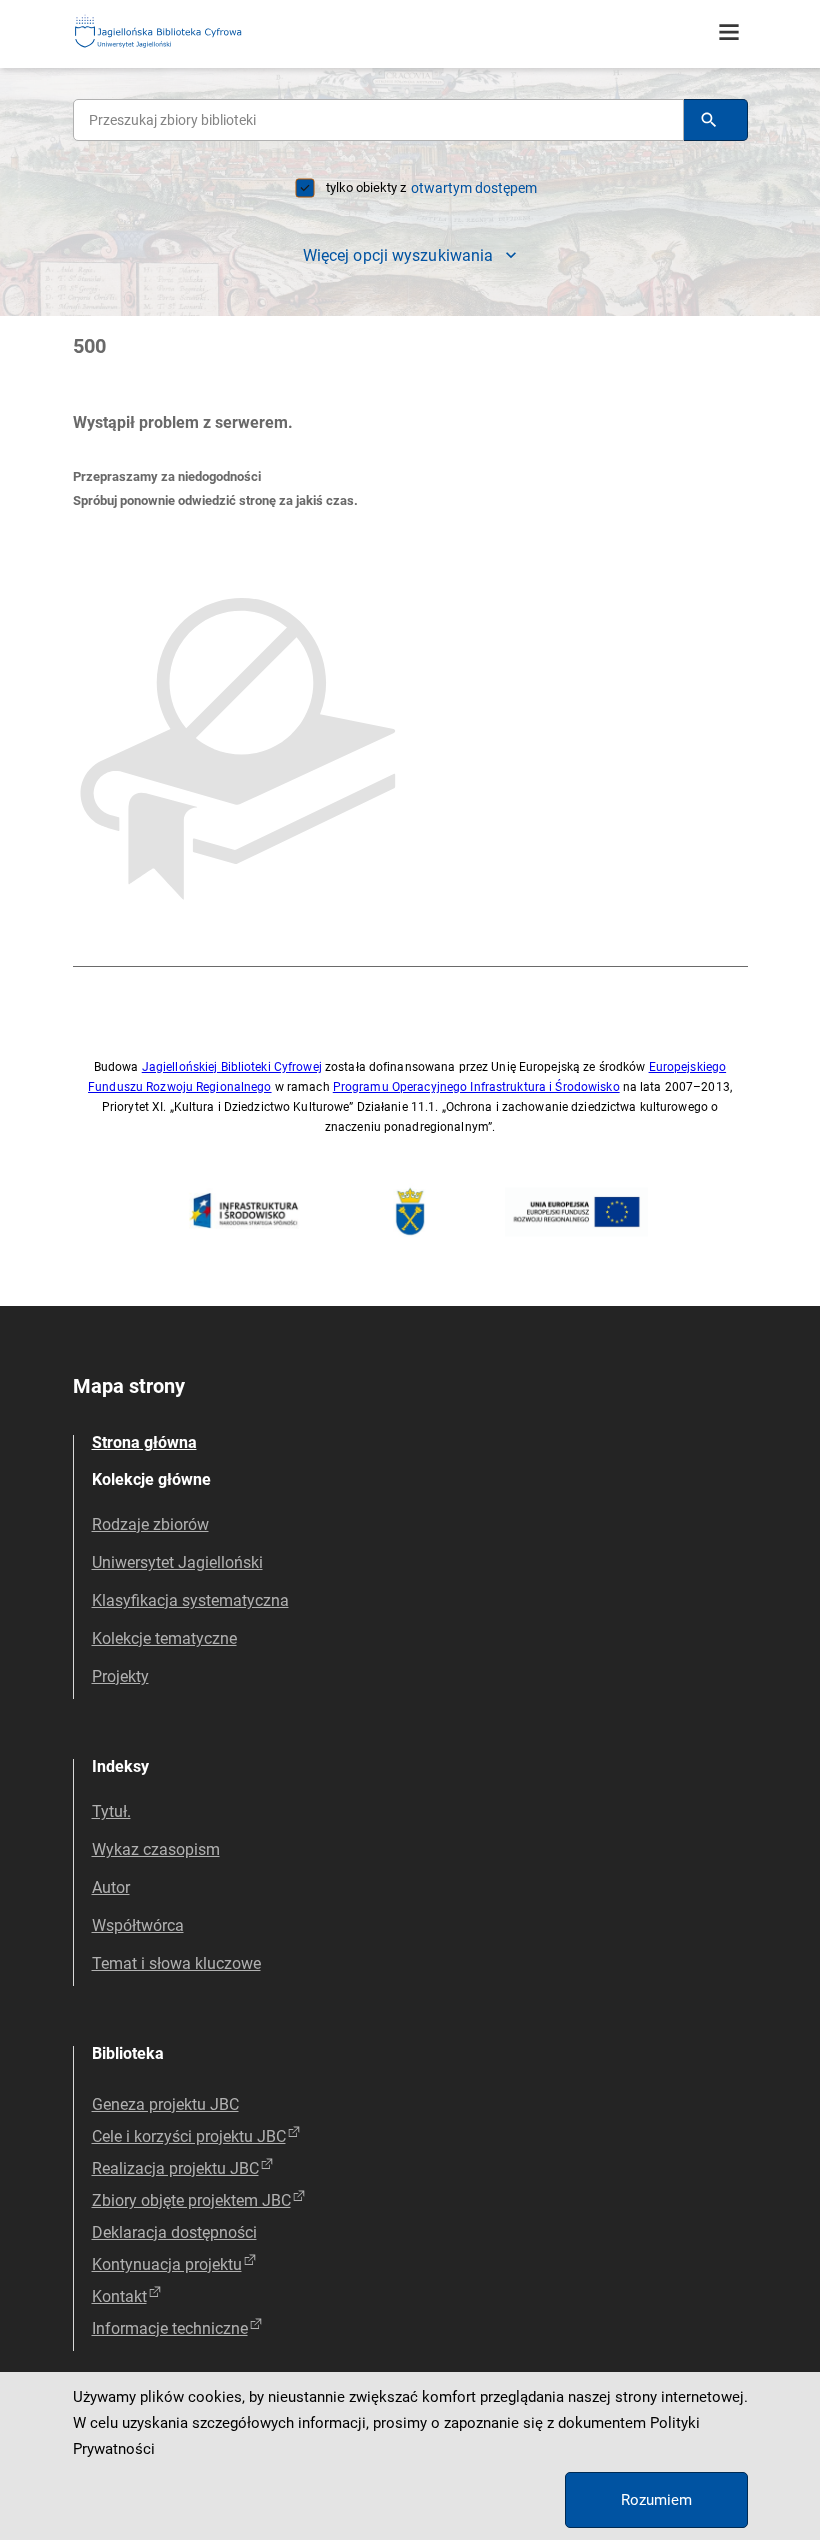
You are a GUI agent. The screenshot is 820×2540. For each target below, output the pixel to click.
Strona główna (144, 1442)
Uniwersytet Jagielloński (177, 1562)
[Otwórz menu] (729, 33)
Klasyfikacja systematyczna (190, 1600)
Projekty (120, 1676)
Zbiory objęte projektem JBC (191, 2200)
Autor (111, 1887)
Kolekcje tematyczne (164, 1638)
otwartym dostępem (474, 188)
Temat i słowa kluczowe (176, 1963)
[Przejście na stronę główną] (208, 32)
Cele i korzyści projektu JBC (189, 2136)
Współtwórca (138, 1925)
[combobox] (378, 120)
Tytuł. (111, 1811)
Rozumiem (656, 2500)
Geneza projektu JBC (165, 2104)
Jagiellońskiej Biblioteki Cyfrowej (232, 1067)
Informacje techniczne (170, 2328)
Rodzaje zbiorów (150, 1524)
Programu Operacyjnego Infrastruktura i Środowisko (476, 1087)
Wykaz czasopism (156, 1849)
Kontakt (119, 2296)
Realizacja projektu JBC (175, 2168)
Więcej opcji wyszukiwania (398, 255)
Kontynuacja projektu (167, 2264)
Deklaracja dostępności (174, 2232)
